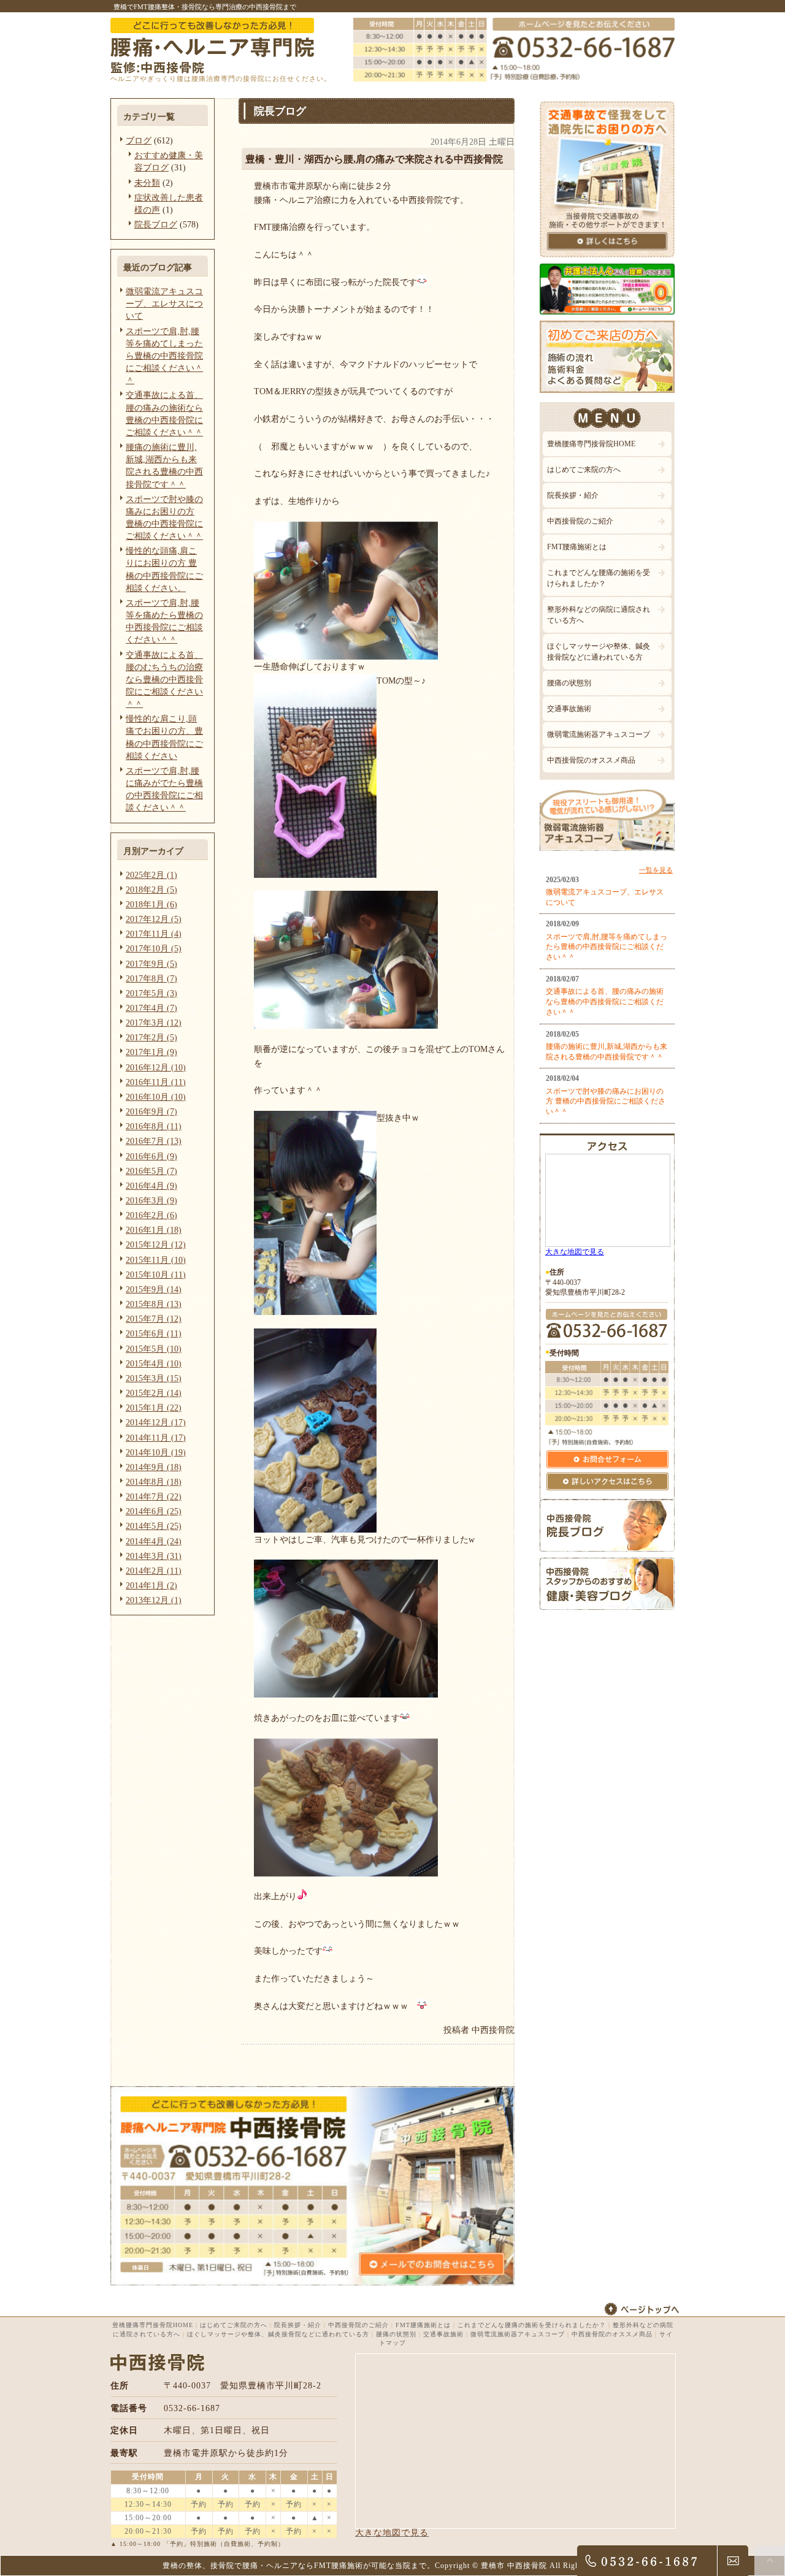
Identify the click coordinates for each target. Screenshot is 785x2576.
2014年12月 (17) (156, 1422)
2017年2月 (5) (151, 1037)
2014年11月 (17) (156, 1438)
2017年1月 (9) (151, 1052)
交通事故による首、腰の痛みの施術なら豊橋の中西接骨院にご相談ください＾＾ (605, 1002)
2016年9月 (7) (151, 1111)
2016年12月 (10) (156, 1067)
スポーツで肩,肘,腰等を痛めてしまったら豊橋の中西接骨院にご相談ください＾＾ (164, 356)
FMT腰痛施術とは (577, 547)
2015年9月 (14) (154, 1289)
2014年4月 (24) (154, 1541)
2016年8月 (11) (154, 1126)
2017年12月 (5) (154, 919)
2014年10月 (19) (156, 1452)
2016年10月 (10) (156, 1097)
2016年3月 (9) (151, 1200)
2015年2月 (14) (154, 1393)
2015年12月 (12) (156, 1244)
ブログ (139, 140)
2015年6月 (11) (154, 1333)
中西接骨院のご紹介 (580, 521)
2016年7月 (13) (154, 1141)
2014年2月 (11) (154, 1571)
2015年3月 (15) (154, 1378)
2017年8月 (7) (151, 978)
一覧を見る (656, 870)
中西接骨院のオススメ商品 (591, 760)
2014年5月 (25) (154, 1526)
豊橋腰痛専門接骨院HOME (591, 444)
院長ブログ (156, 224)
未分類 (147, 183)
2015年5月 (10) (154, 1349)
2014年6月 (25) (154, 1511)
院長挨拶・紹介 (573, 495)
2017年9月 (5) (151, 964)
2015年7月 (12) (154, 1319)
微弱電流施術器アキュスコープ (599, 734)
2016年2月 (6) (151, 1215)
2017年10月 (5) (154, 948)
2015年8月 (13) (154, 1304)
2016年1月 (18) (154, 1230)
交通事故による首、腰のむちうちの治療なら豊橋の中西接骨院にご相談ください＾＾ (164, 680)
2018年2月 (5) (151, 890)
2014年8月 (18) (154, 1482)
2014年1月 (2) (151, 1585)
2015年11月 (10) (156, 1260)
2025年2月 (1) (151, 875)
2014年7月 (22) (154, 1496)
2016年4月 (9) (151, 1186)
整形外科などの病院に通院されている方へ (599, 615)
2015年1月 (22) (154, 1408)
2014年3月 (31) (154, 1556)
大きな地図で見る (575, 1252)
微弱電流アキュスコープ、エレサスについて (164, 303)
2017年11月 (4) (154, 934)
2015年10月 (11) (156, 1275)
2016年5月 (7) (151, 1171)
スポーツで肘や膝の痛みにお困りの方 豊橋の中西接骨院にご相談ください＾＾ (606, 1102)
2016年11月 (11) (156, 1082)
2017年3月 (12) (154, 1023)
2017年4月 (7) (151, 1008)
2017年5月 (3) (151, 993)
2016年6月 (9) (151, 1156)
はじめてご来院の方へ (584, 470)
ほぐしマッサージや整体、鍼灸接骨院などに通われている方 (599, 652)
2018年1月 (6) (151, 904)
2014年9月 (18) (154, 1467)
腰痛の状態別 (569, 683)
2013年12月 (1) (154, 1600)
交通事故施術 (569, 709)
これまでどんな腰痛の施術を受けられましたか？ (599, 578)
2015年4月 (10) (154, 1363)
